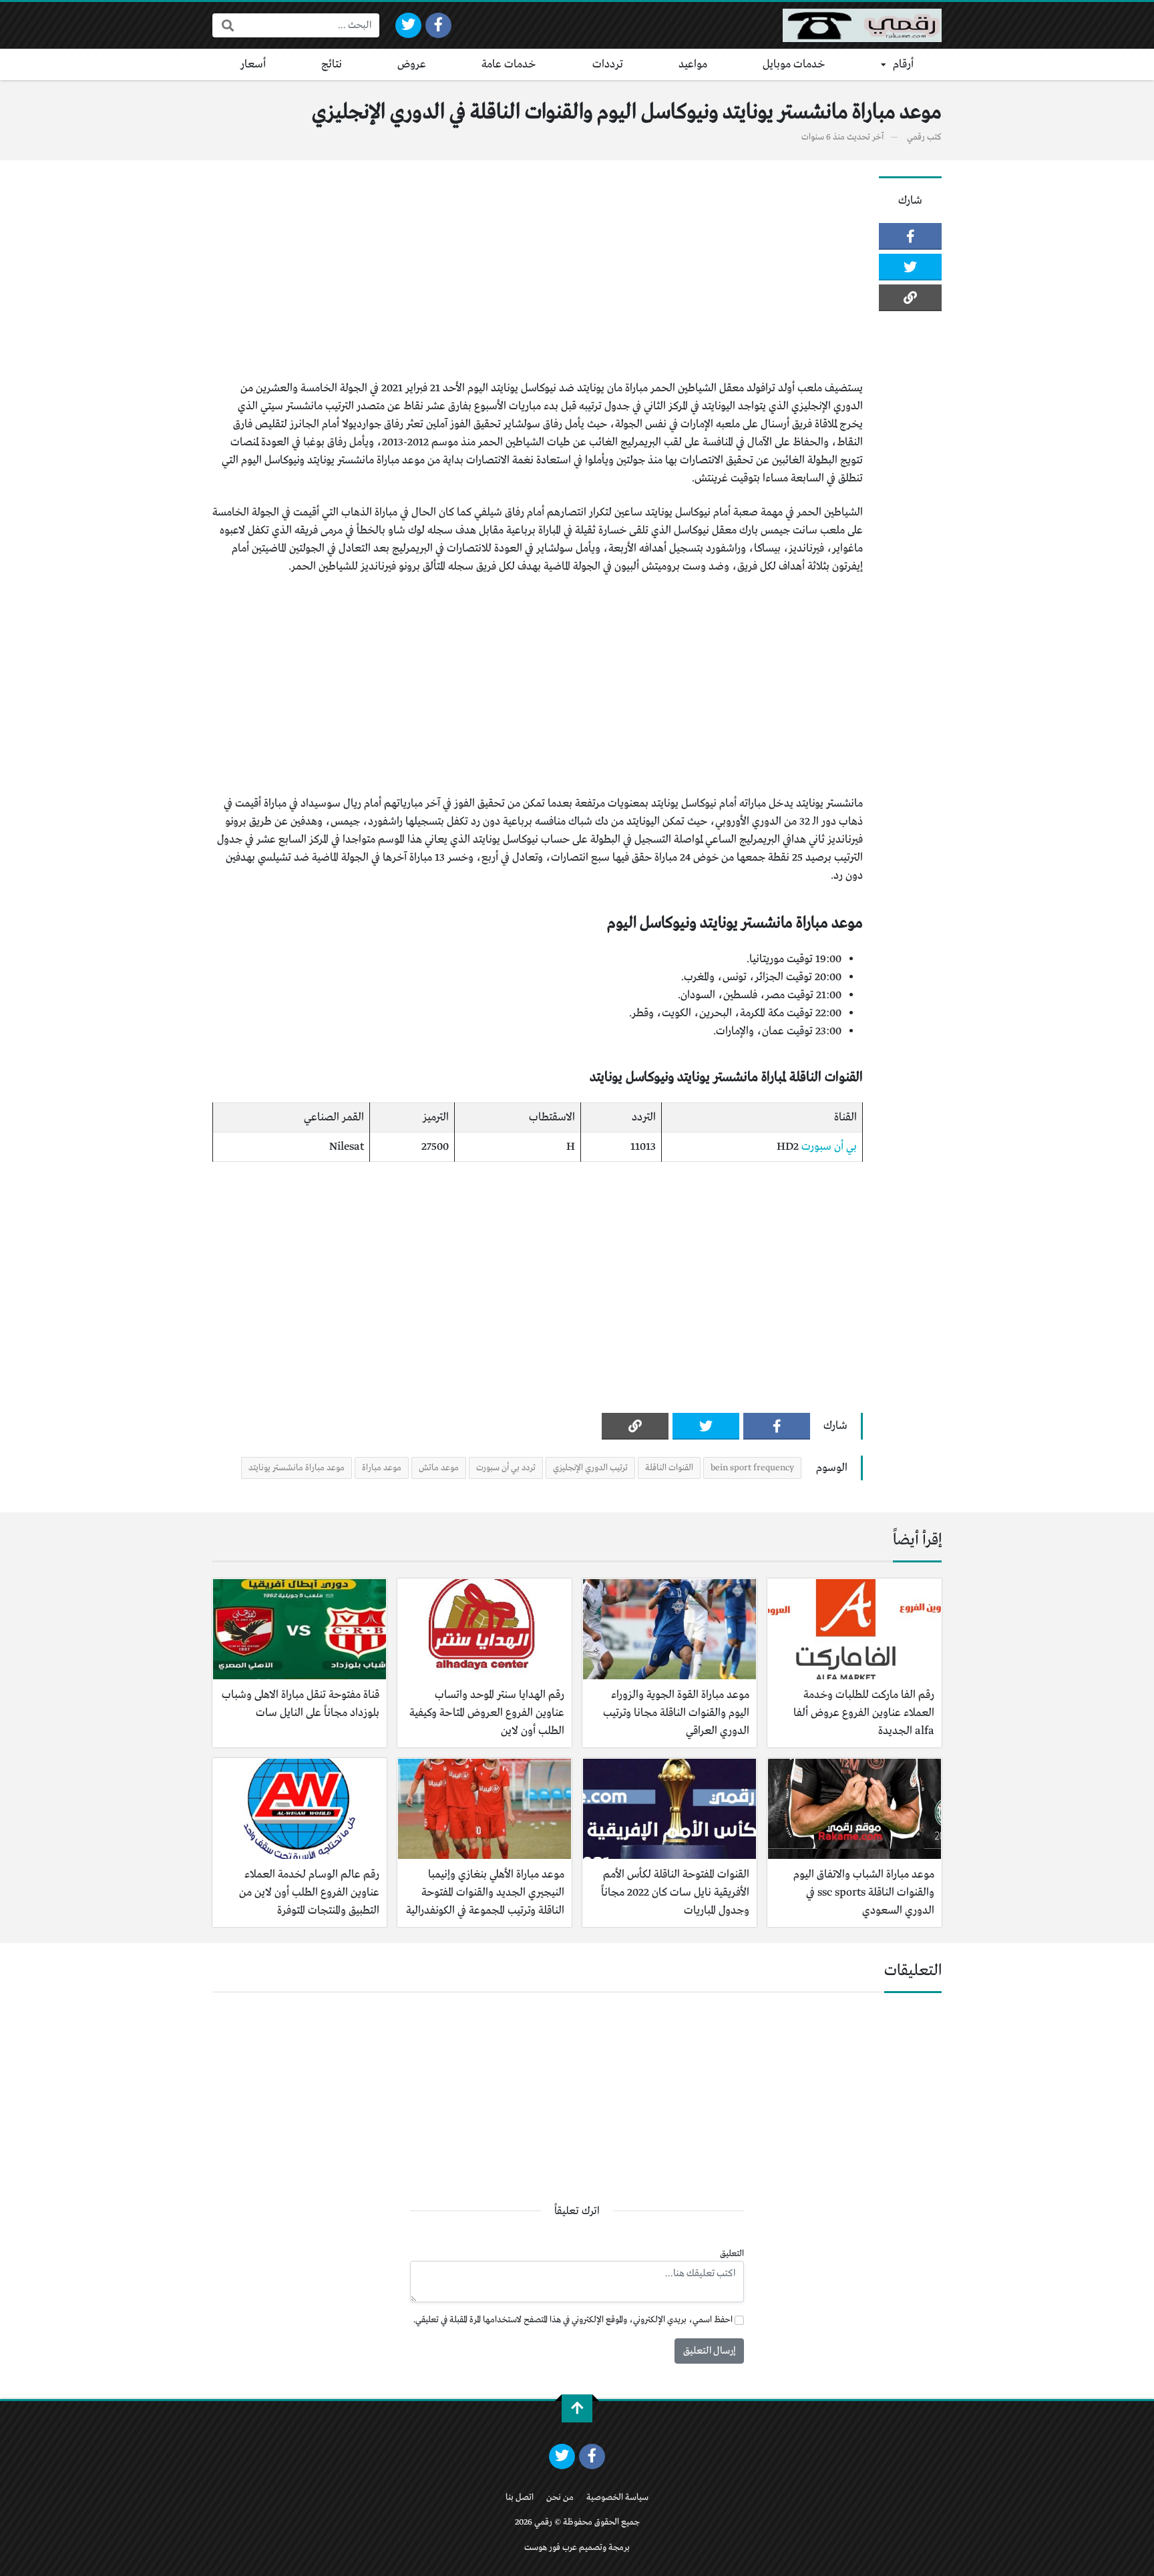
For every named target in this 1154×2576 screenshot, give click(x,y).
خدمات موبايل (794, 64)
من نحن (560, 2498)
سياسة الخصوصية (617, 2498)
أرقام (903, 64)
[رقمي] (862, 25)
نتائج (332, 64)
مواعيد (693, 64)
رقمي (916, 137)
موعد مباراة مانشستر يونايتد (297, 1468)
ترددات (608, 64)
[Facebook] (438, 25)
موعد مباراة (382, 1468)
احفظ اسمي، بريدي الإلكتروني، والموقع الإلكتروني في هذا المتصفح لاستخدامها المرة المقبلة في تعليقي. (573, 2320)
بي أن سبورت (829, 1147)
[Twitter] (408, 25)
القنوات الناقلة (669, 1468)
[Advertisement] (538, 270)
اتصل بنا (520, 2498)
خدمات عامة (509, 64)
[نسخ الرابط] (910, 298)
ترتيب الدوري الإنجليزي (590, 1468)
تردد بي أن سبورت (506, 1468)
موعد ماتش (439, 1468)
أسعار (253, 64)
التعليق (732, 2254)
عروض (412, 64)
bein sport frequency (752, 1468)
